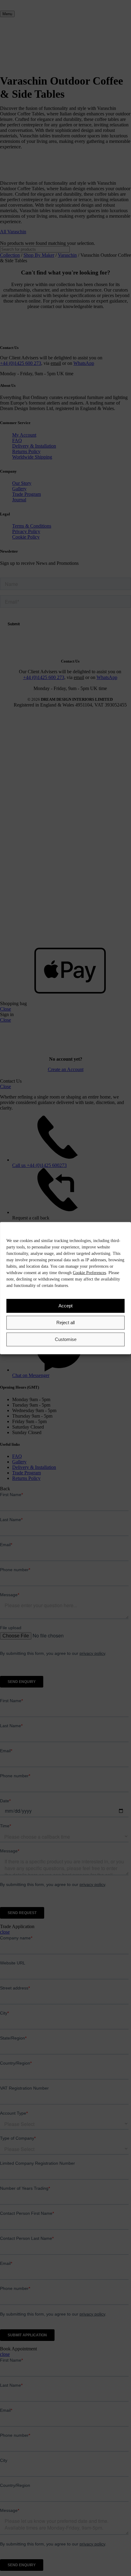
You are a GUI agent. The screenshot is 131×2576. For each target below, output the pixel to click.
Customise (66, 1339)
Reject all (65, 1323)
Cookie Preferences (89, 1272)
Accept (65, 1306)
